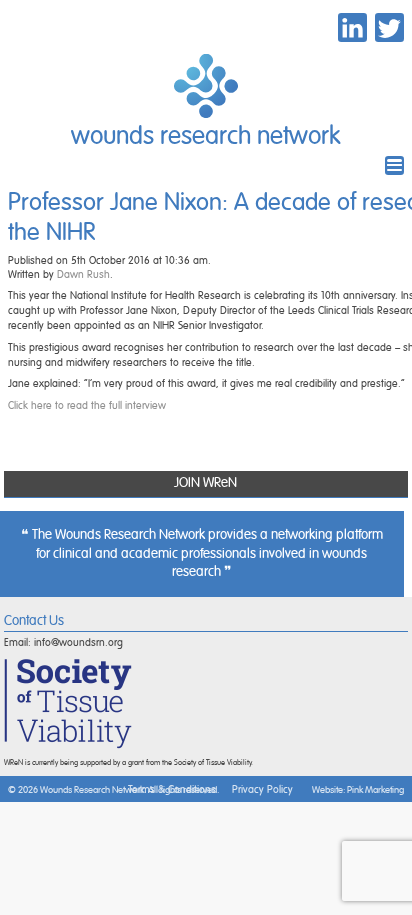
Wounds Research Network (206, 136)
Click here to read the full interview (87, 405)
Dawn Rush (83, 274)
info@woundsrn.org (78, 642)
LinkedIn (352, 27)
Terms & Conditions (172, 789)
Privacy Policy (262, 789)
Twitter (389, 27)
